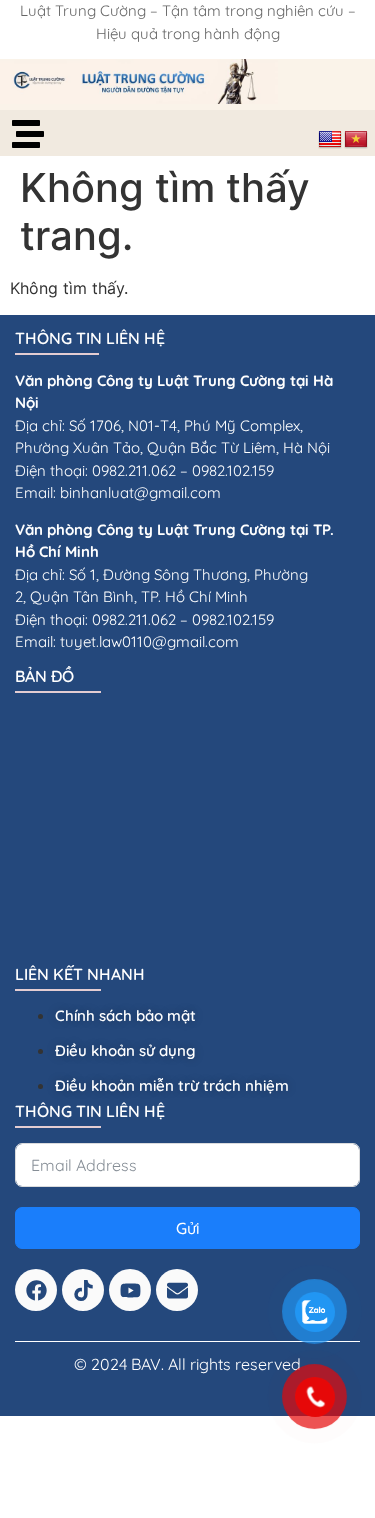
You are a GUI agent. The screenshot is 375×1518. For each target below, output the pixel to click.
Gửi (188, 1228)
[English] (330, 140)
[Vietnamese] (356, 140)
